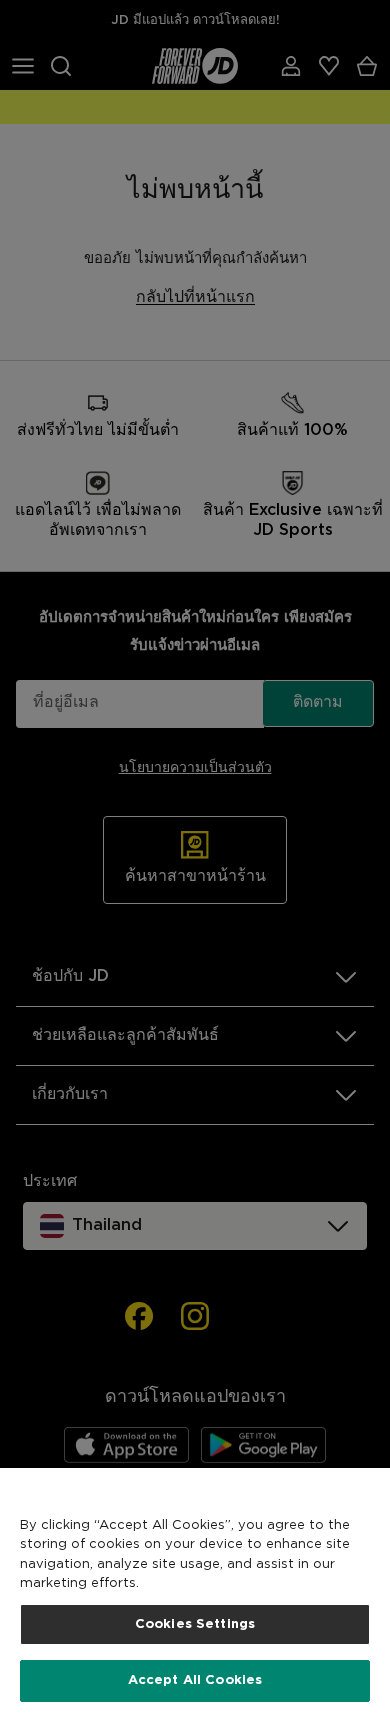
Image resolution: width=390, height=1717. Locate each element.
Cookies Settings (195, 1624)
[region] (195, 1592)
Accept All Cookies (195, 1680)
